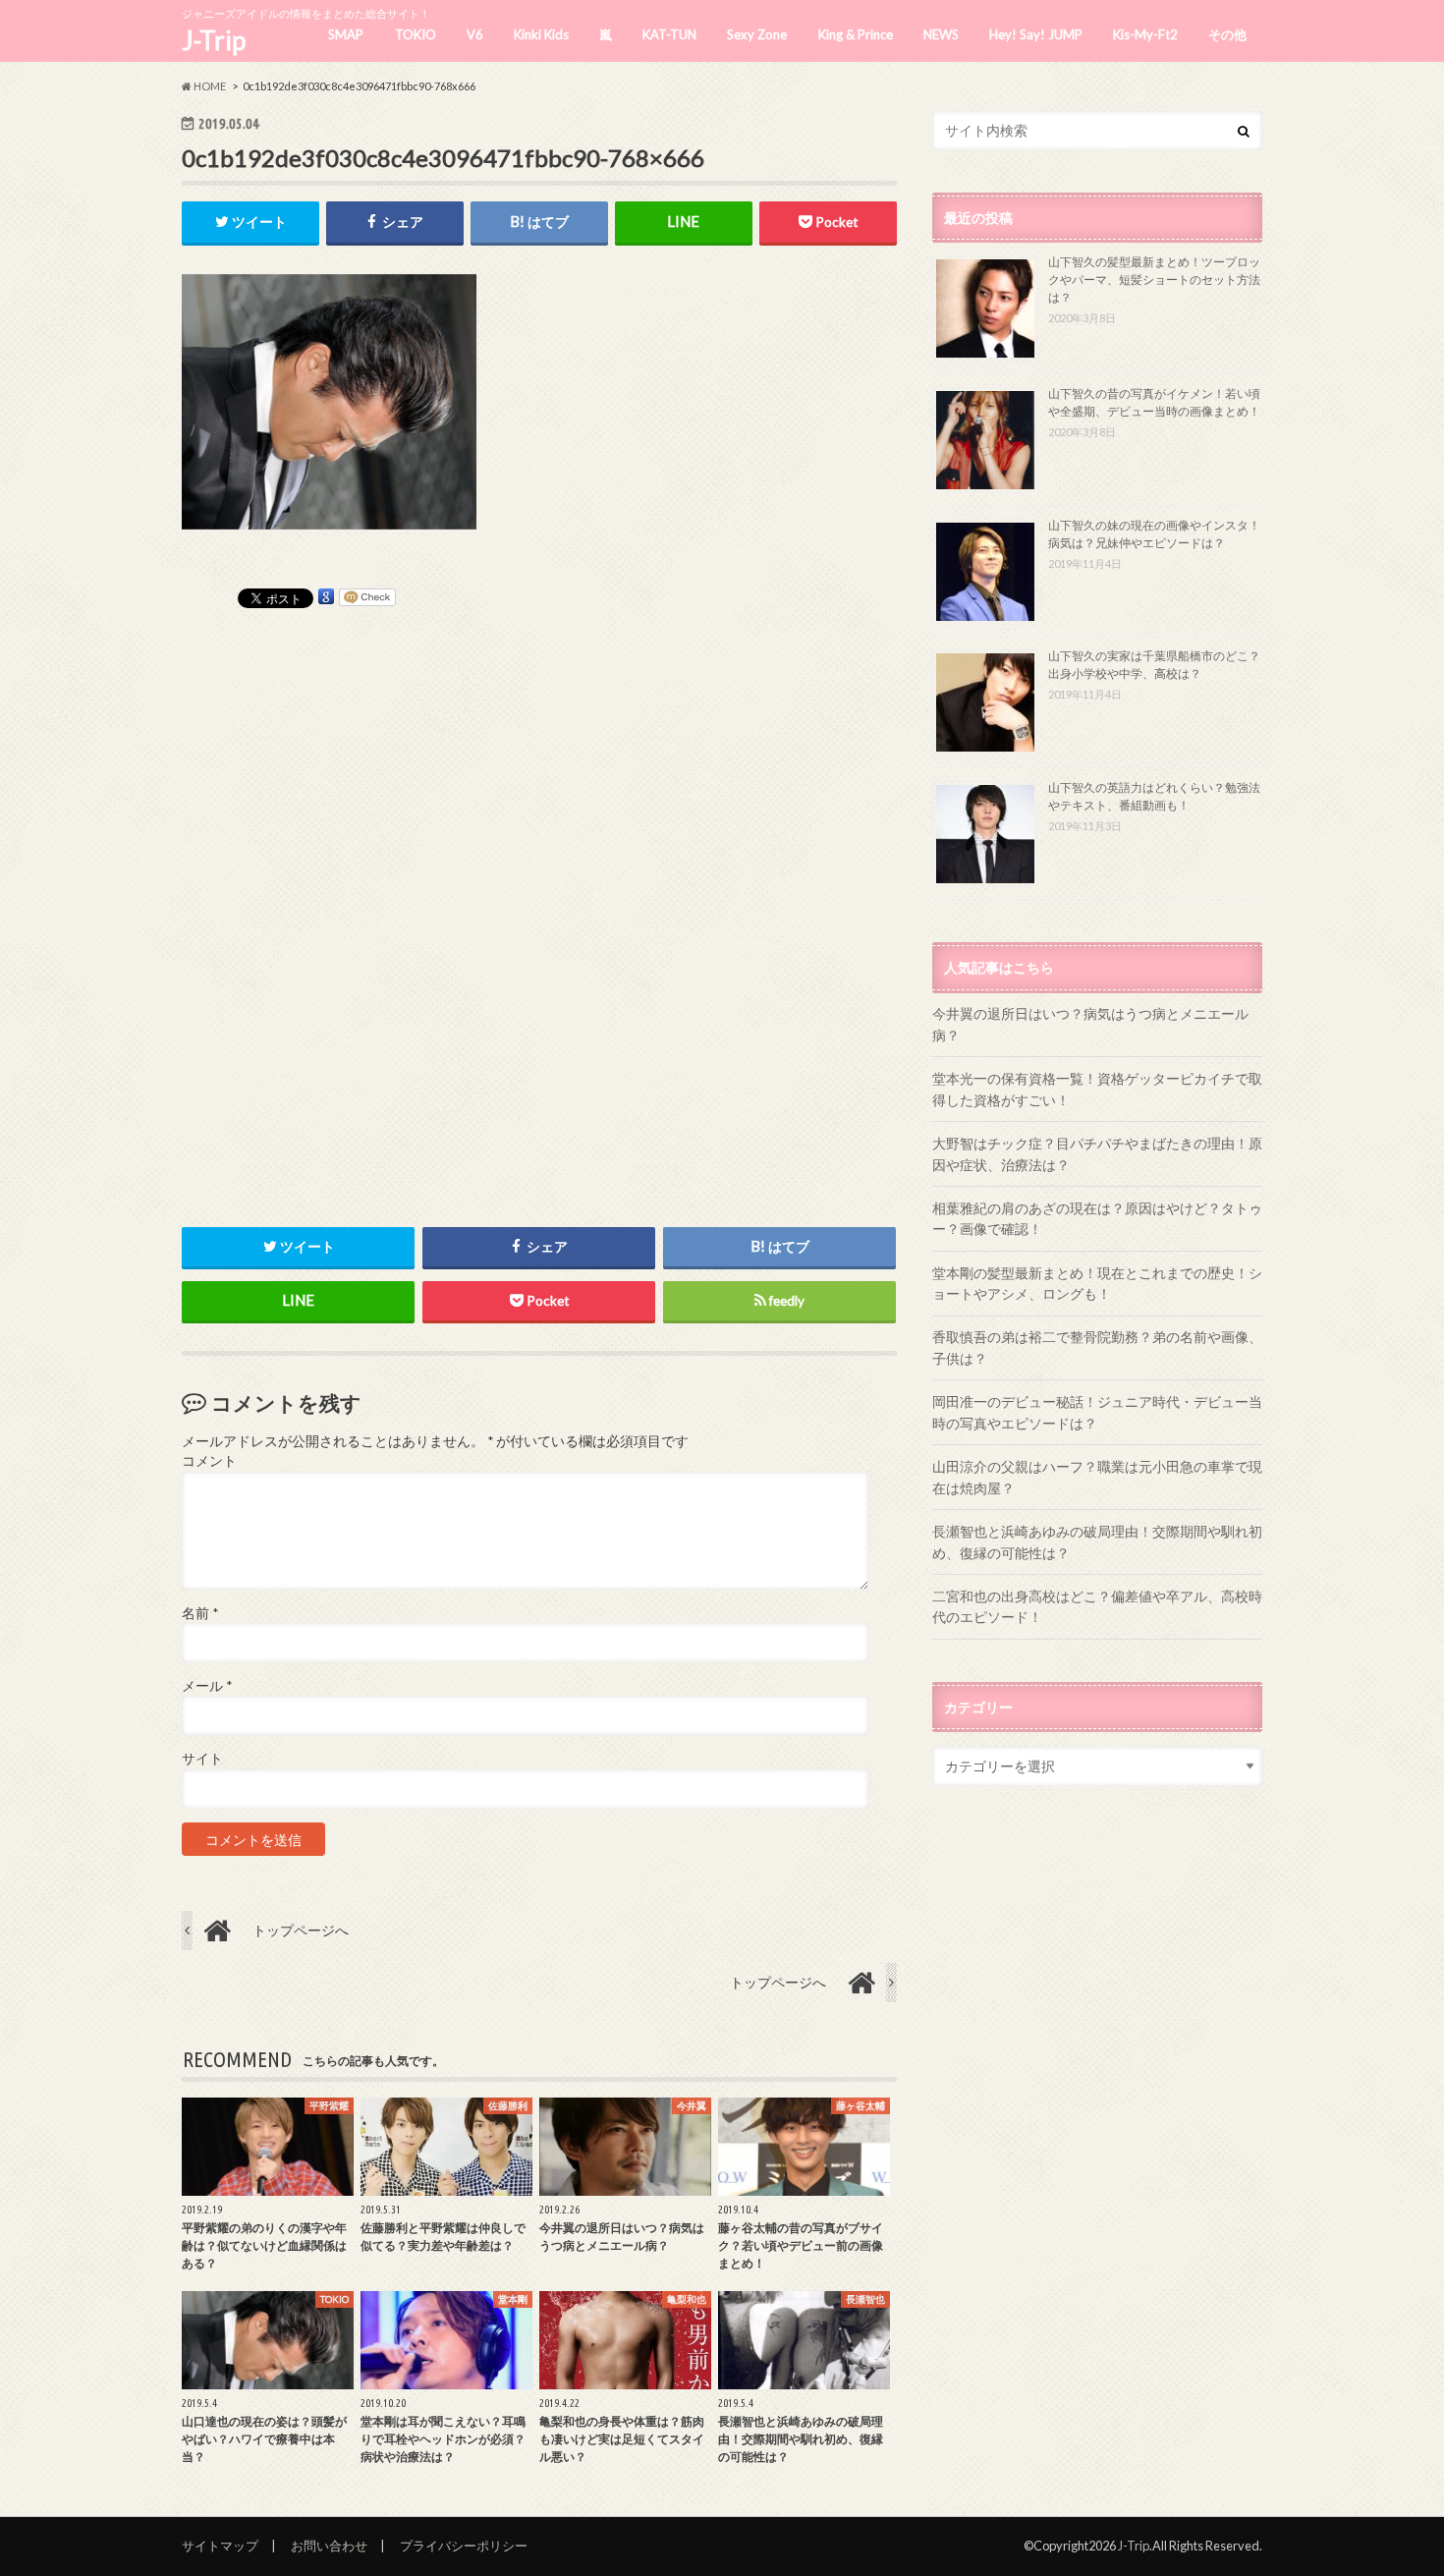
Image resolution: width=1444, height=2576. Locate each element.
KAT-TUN (669, 34)
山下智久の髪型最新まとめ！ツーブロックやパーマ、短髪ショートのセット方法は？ (1154, 280)
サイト (202, 1759)
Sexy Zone (757, 34)
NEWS (941, 34)
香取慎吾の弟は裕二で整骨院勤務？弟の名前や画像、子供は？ (1097, 1347)
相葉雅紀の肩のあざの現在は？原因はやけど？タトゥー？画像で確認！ (1097, 1219)
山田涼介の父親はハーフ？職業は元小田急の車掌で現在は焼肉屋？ (1097, 1477)
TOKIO (416, 34)
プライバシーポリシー (464, 2546)
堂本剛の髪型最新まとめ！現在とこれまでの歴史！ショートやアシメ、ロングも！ (1097, 1284)
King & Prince (856, 34)
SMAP (346, 34)
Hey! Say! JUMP (1036, 34)
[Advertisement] (539, 902)
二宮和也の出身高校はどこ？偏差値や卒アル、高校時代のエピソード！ (1097, 1607)
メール (207, 1686)
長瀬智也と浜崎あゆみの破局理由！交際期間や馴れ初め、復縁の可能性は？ (1097, 1542)
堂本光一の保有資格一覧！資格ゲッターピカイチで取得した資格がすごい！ (1097, 1089)
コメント (209, 1461)
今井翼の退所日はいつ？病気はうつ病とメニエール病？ (1090, 1024)
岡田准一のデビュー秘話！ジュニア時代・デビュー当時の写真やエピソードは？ (1097, 1412)
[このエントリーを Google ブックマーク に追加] (326, 597)
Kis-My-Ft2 (1145, 34)
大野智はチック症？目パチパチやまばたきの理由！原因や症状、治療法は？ (1097, 1154)
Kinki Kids (541, 34)
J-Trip (214, 40)
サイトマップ (220, 2546)
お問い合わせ (329, 2546)
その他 (1227, 34)
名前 (200, 1613)
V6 (475, 34)
